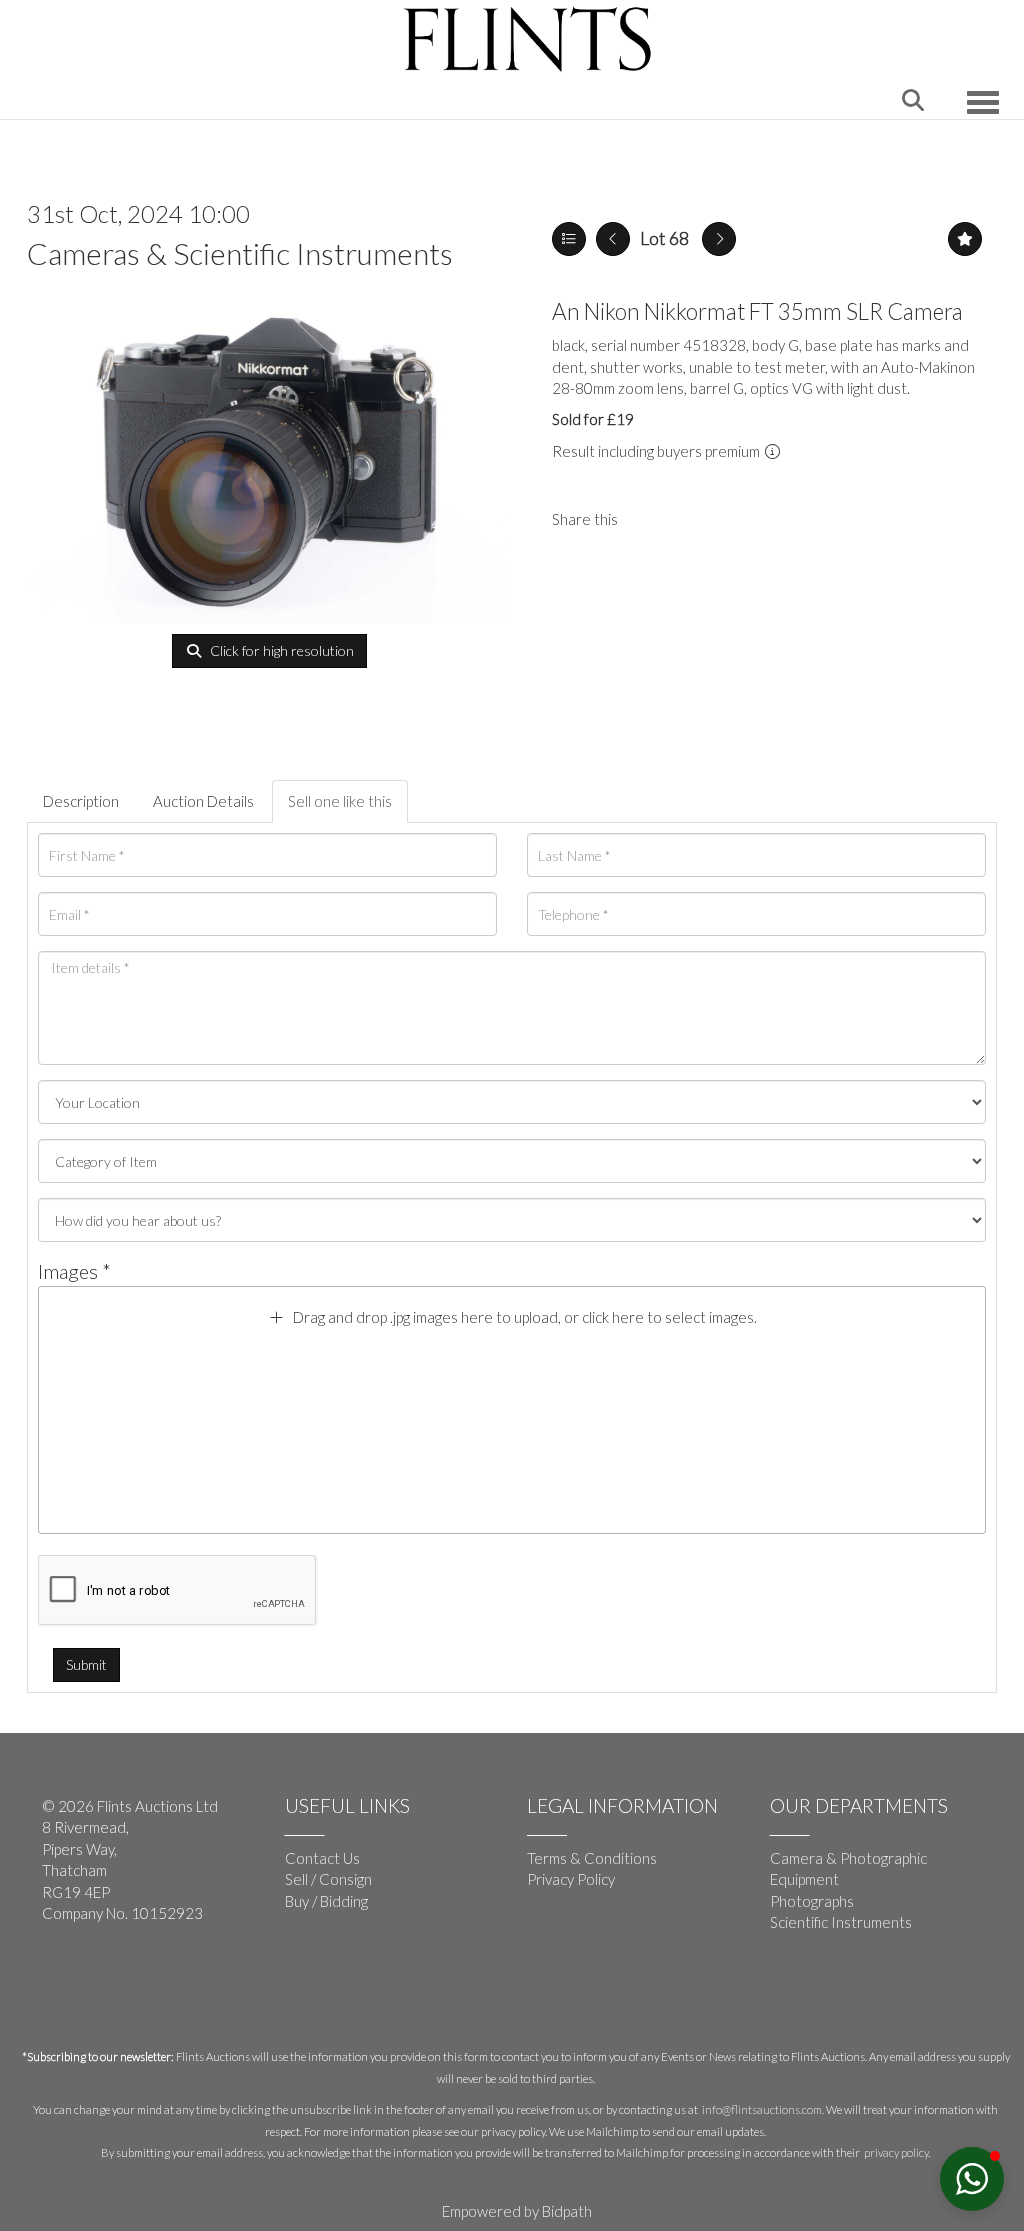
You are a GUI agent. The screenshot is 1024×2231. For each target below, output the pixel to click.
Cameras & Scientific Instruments (240, 253)
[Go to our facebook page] (61, 1979)
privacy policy (896, 2152)
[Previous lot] (613, 239)
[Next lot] (719, 239)
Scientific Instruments (841, 1922)
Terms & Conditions (592, 1858)
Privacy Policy (571, 1879)
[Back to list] (569, 239)
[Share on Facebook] (650, 519)
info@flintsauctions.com (762, 2109)
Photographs (812, 1901)
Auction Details (203, 801)
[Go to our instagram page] (691, 519)
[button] (972, 2179)
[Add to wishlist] (965, 239)
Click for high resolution (280, 650)
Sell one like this (340, 801)
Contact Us (322, 1858)
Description (81, 801)
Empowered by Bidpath (517, 2211)
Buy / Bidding (326, 1901)
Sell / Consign (328, 1879)
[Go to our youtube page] (102, 1979)
